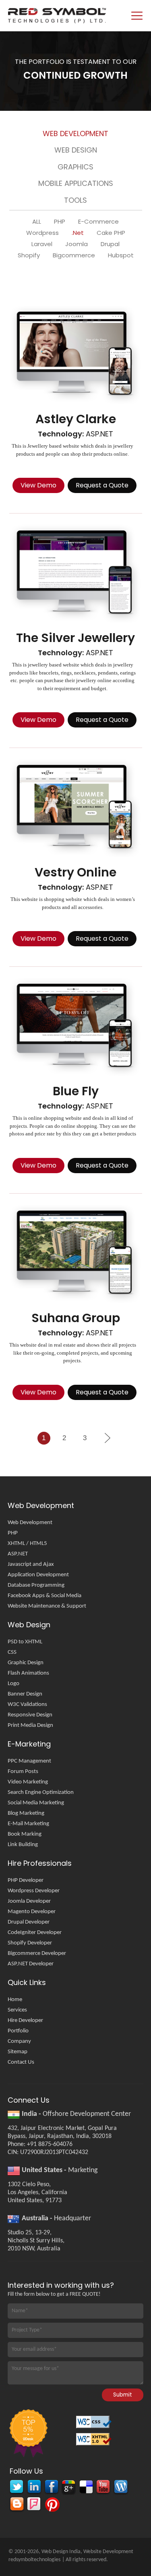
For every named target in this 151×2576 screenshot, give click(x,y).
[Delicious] (86, 2488)
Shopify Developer (30, 1943)
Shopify (29, 255)
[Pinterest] (51, 2505)
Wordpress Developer (34, 1891)
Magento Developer (32, 1912)
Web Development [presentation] (75, 133)
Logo (13, 1684)
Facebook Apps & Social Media (44, 1596)
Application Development (38, 1575)
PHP (60, 222)
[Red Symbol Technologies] (57, 16)
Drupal (110, 244)
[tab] (76, 135)
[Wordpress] (120, 2488)
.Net (78, 233)
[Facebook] (51, 2488)
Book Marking (25, 1834)
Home (15, 2000)
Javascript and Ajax (31, 1564)
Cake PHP (111, 233)
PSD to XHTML (25, 1642)
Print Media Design (30, 1725)
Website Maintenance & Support (47, 1606)
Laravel (42, 244)
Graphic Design (26, 1663)
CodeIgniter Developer (35, 1933)
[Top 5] (28, 2434)
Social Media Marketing (36, 1803)
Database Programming (36, 1585)
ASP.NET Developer (31, 1964)
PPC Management (29, 1761)
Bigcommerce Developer (37, 1953)
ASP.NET (18, 1554)
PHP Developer (26, 1880)
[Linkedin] (34, 2488)
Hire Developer (25, 2021)
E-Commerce (98, 222)
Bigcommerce (74, 255)
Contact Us (21, 2062)
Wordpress (42, 233)
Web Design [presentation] (76, 150)
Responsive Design (30, 1715)
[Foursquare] (34, 2505)
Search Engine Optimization (41, 1792)
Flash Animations (28, 1673)
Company (19, 2041)
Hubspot (121, 255)
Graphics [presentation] (75, 167)
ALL (37, 222)
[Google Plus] (68, 2488)
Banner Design (25, 1694)
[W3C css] (94, 2424)
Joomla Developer (29, 1901)
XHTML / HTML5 (27, 1544)
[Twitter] (16, 2488)
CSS (12, 1652)
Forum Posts (23, 1772)
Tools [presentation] (75, 200)
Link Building (23, 1845)
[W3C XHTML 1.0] (94, 2442)
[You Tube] (103, 2488)
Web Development (30, 1523)
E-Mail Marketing (28, 1824)
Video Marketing (28, 1782)
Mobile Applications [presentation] (76, 183)
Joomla (77, 244)
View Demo (38, 485)
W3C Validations (27, 1705)
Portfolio (18, 2031)
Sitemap (18, 2052)
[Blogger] (16, 2505)
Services (17, 2010)
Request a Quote (102, 485)
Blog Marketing (26, 1813)
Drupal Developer (29, 1922)
